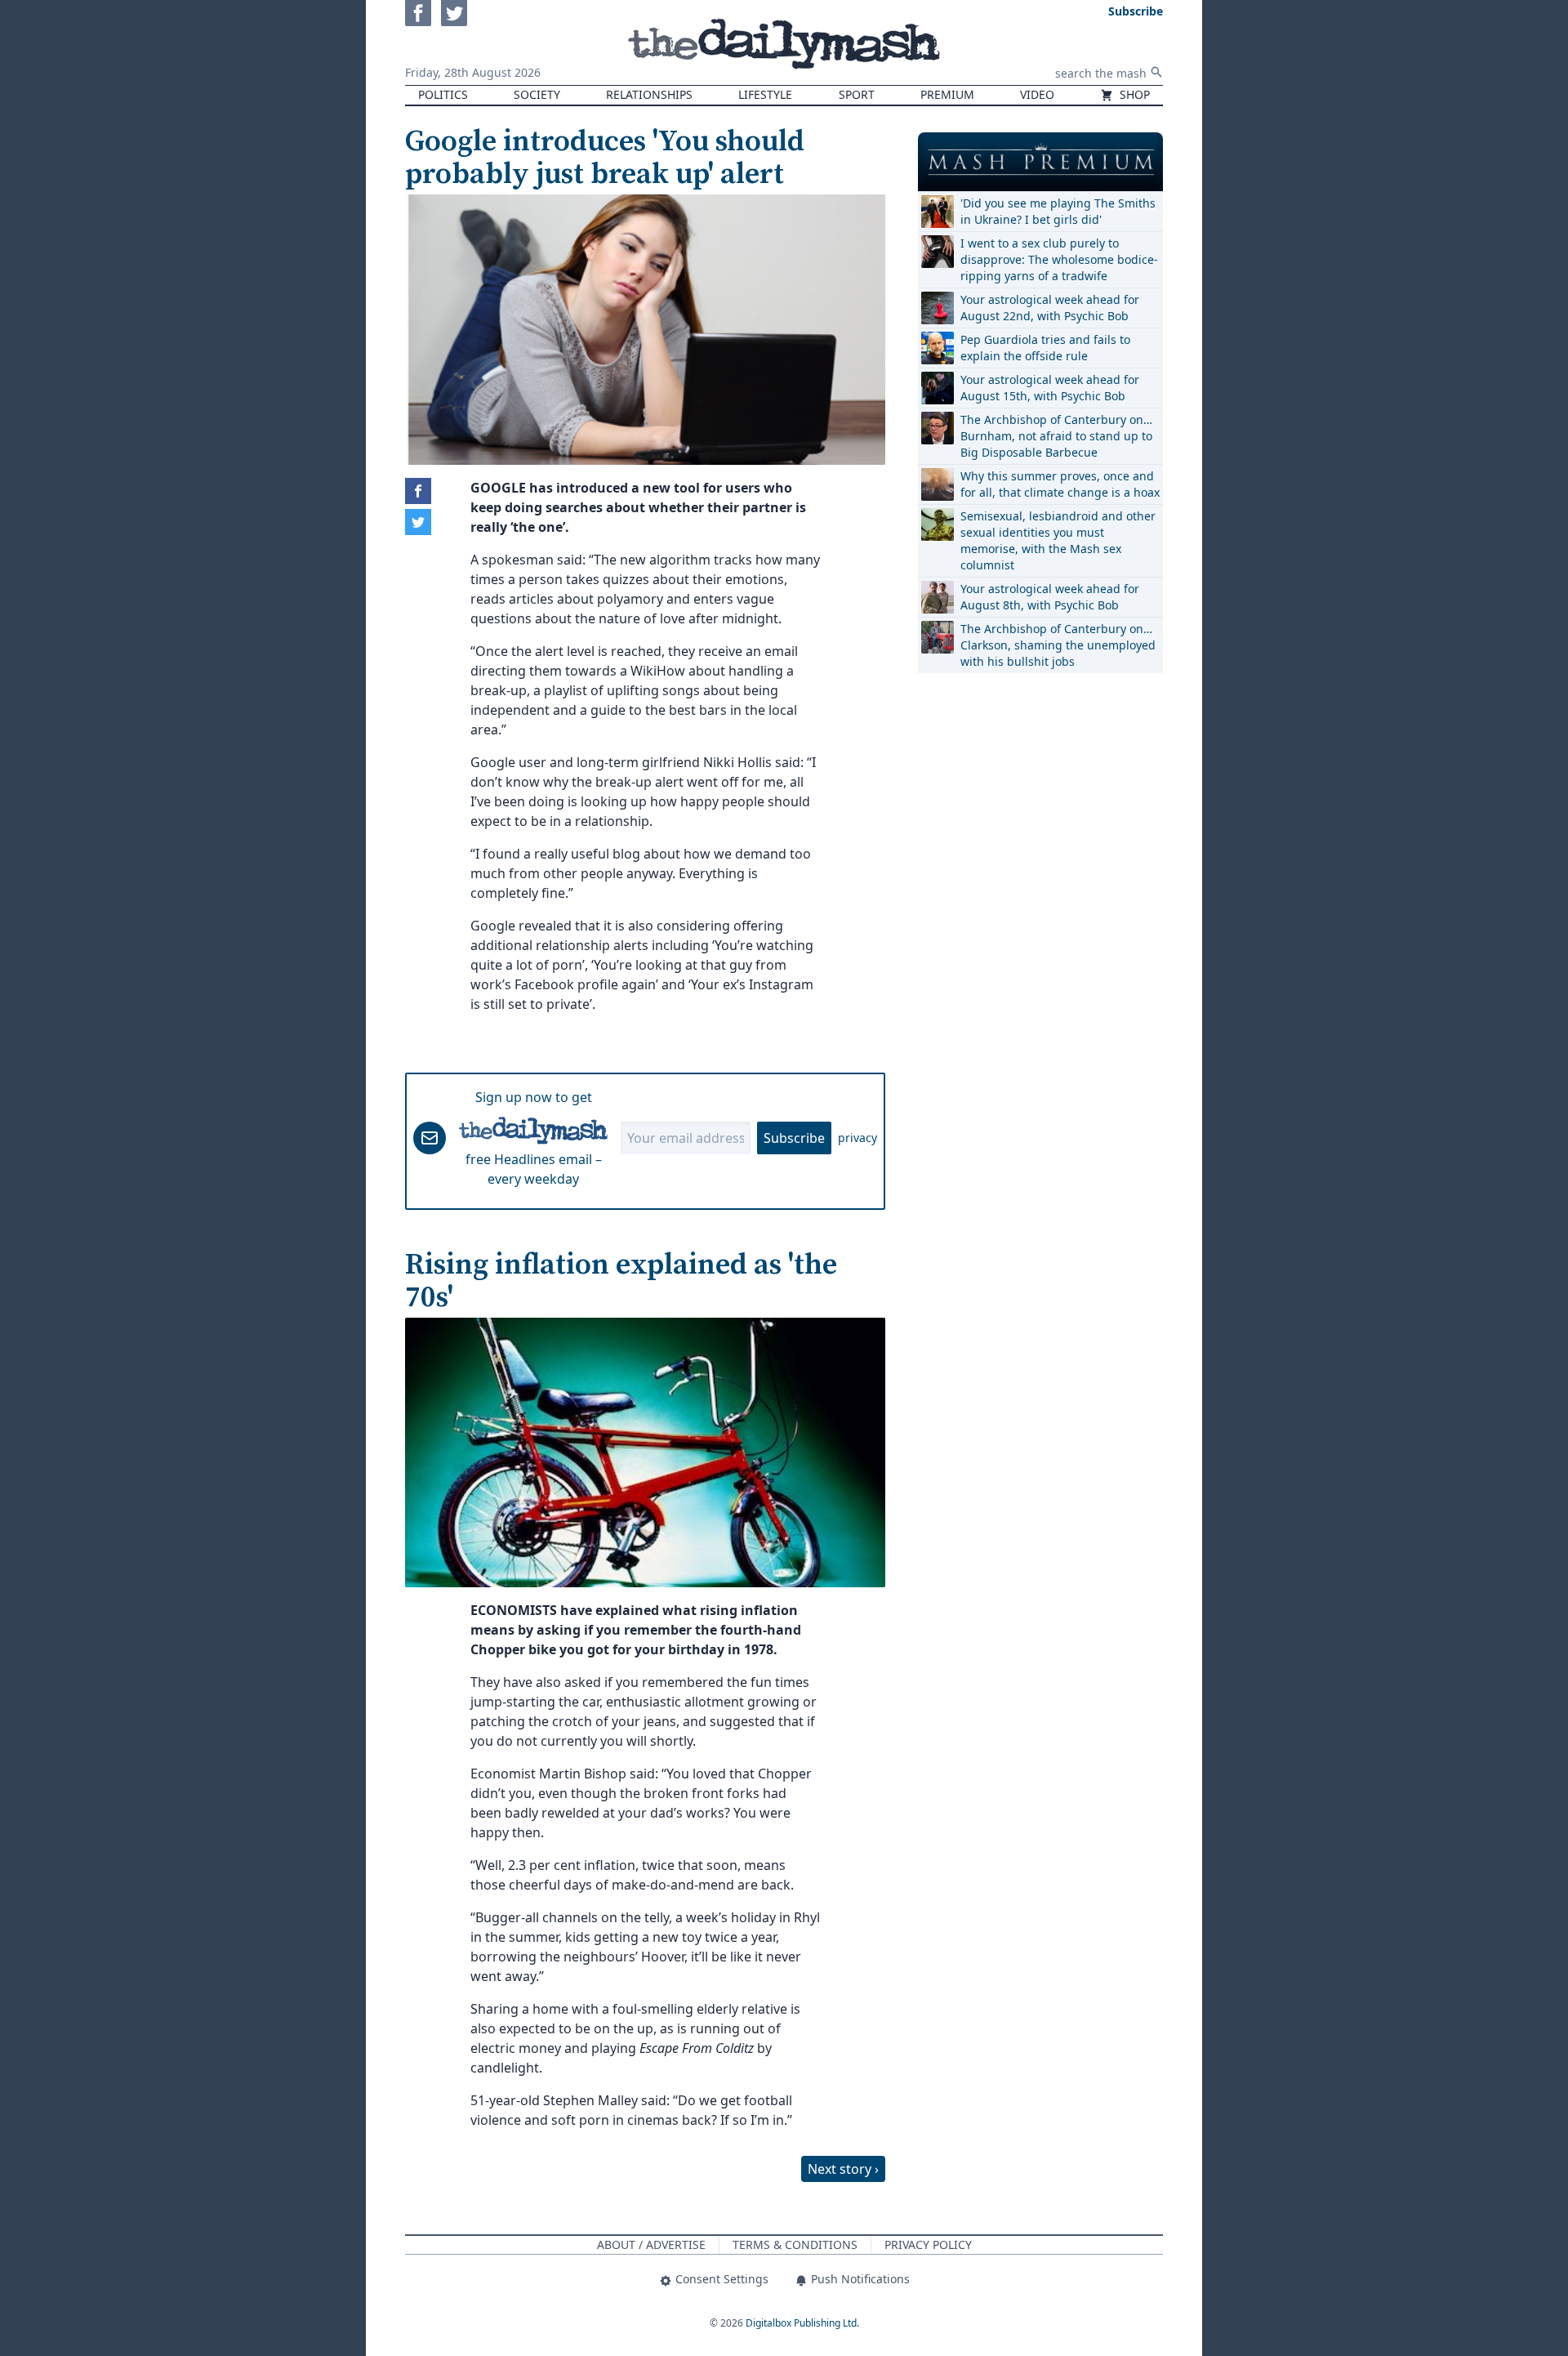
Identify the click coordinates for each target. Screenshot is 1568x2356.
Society (537, 94)
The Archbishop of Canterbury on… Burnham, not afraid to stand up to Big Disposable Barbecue (1056, 436)
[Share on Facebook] (418, 491)
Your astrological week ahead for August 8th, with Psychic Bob (1050, 597)
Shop (1133, 94)
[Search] (1156, 72)
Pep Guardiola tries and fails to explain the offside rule (1045, 348)
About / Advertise (651, 2244)
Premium (947, 94)
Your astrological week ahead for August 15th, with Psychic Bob (1050, 388)
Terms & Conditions (795, 2244)
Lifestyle (765, 94)
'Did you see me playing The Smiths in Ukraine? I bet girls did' (1058, 211)
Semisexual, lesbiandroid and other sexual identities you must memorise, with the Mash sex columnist (1058, 540)
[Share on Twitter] (418, 522)
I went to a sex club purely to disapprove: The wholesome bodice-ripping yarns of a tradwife (1059, 259)
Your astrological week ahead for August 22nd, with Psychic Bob (1050, 308)
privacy (857, 1138)
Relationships (649, 94)
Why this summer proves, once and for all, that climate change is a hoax (1060, 484)
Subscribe (794, 1138)
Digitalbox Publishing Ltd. (802, 2323)
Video (1037, 94)
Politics (443, 94)
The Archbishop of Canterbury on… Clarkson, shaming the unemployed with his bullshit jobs (1058, 645)
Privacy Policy (928, 2244)
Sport (857, 94)
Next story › (843, 2169)
